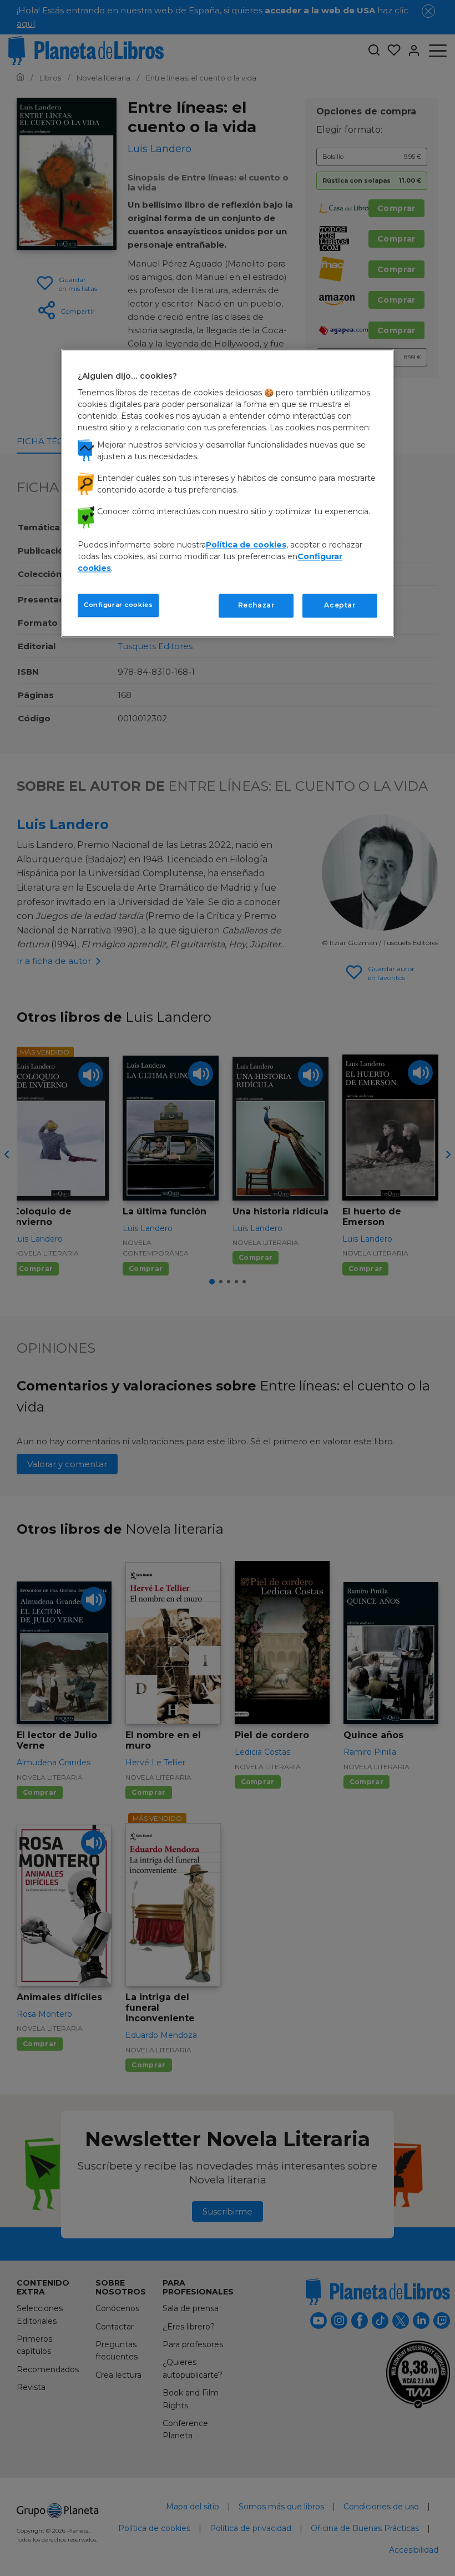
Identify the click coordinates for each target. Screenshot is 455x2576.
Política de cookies (246, 545)
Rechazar (256, 606)
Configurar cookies (118, 605)
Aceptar (340, 606)
